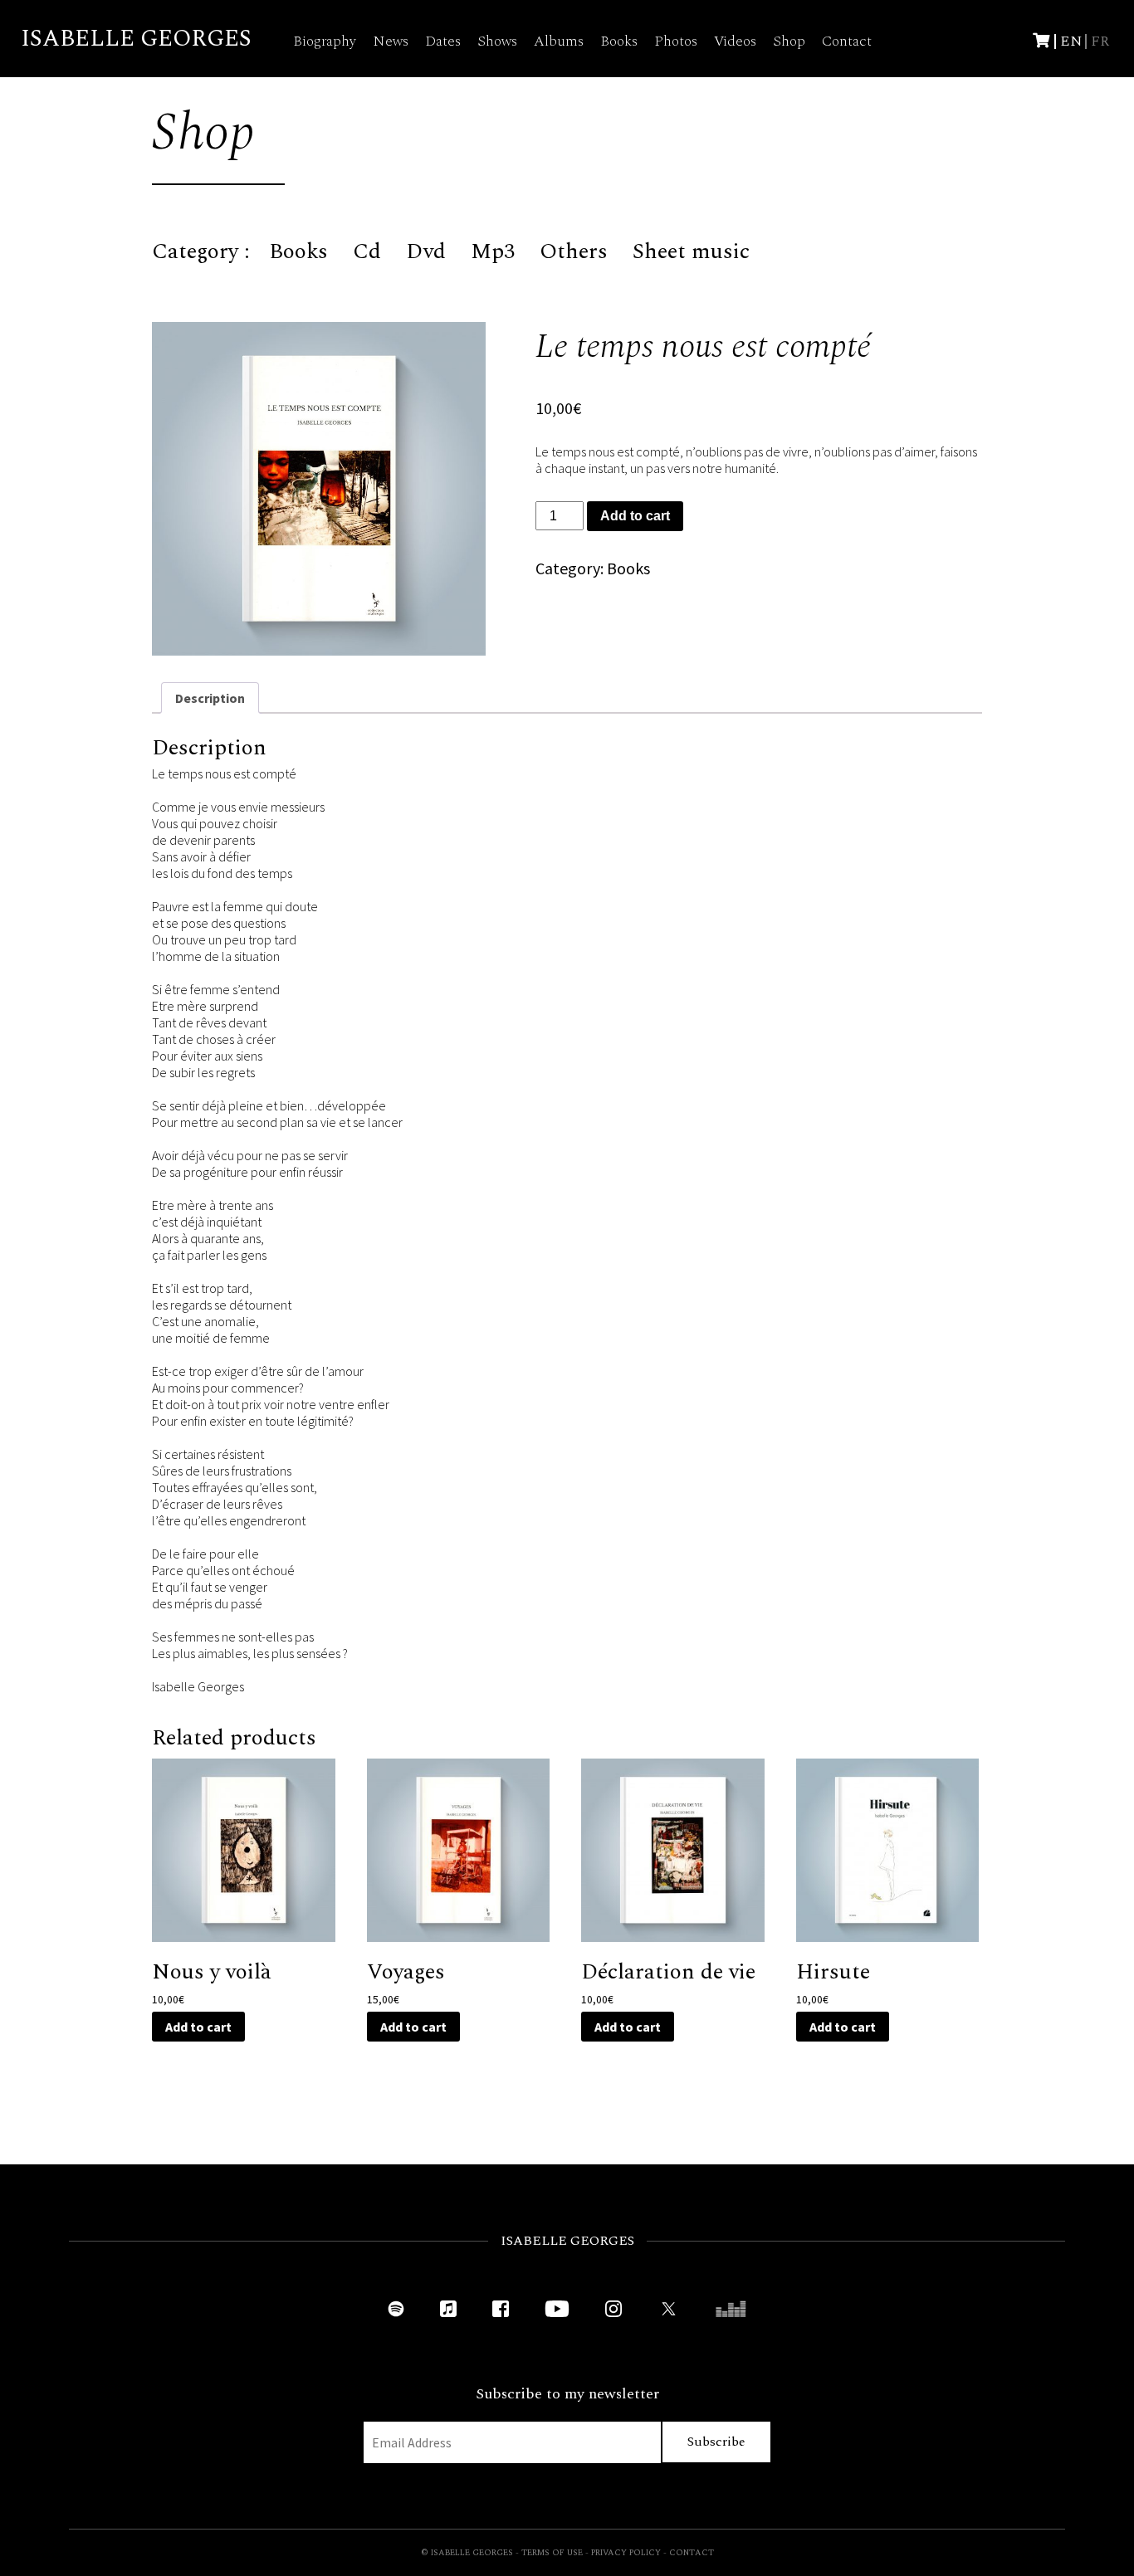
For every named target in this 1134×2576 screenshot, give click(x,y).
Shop (789, 41)
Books (619, 41)
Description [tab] (210, 698)
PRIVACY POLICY (626, 2553)
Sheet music (691, 251)
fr (1100, 41)
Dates (443, 41)
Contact (847, 41)
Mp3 (493, 251)
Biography (325, 41)
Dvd (426, 251)
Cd (367, 251)
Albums (559, 41)
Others (574, 251)
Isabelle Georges (136, 39)
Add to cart (635, 516)
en (1071, 41)
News (391, 41)
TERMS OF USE (552, 2553)
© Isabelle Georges (467, 2553)
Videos (735, 41)
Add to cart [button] (198, 2027)
